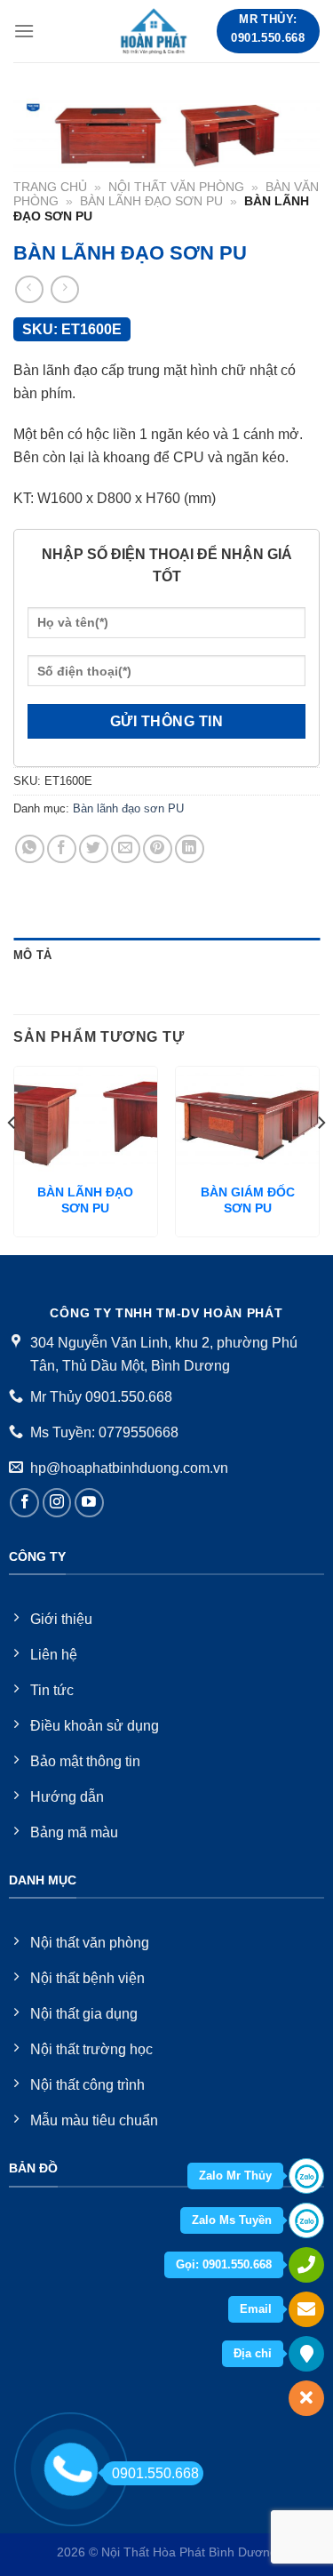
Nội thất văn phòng (176, 187)
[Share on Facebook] (62, 849)
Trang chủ (50, 187)
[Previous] (12, 1158)
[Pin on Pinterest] (158, 849)
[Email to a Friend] (126, 849)
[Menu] (24, 31)
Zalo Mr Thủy (235, 2176)
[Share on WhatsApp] (30, 849)
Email (256, 2309)
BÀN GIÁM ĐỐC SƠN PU (248, 1200)
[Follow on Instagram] (57, 1503)
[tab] (166, 956)
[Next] (321, 1158)
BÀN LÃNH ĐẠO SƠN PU (85, 1200)
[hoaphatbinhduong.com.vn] (155, 31)
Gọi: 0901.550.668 (224, 2264)
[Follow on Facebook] (24, 1503)
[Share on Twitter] (94, 849)
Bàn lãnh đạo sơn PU (151, 201)
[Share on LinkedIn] (190, 849)
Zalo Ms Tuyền (232, 2220)
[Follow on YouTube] (89, 1503)
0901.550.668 (155, 2473)
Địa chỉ (253, 2353)
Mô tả (32, 955)
